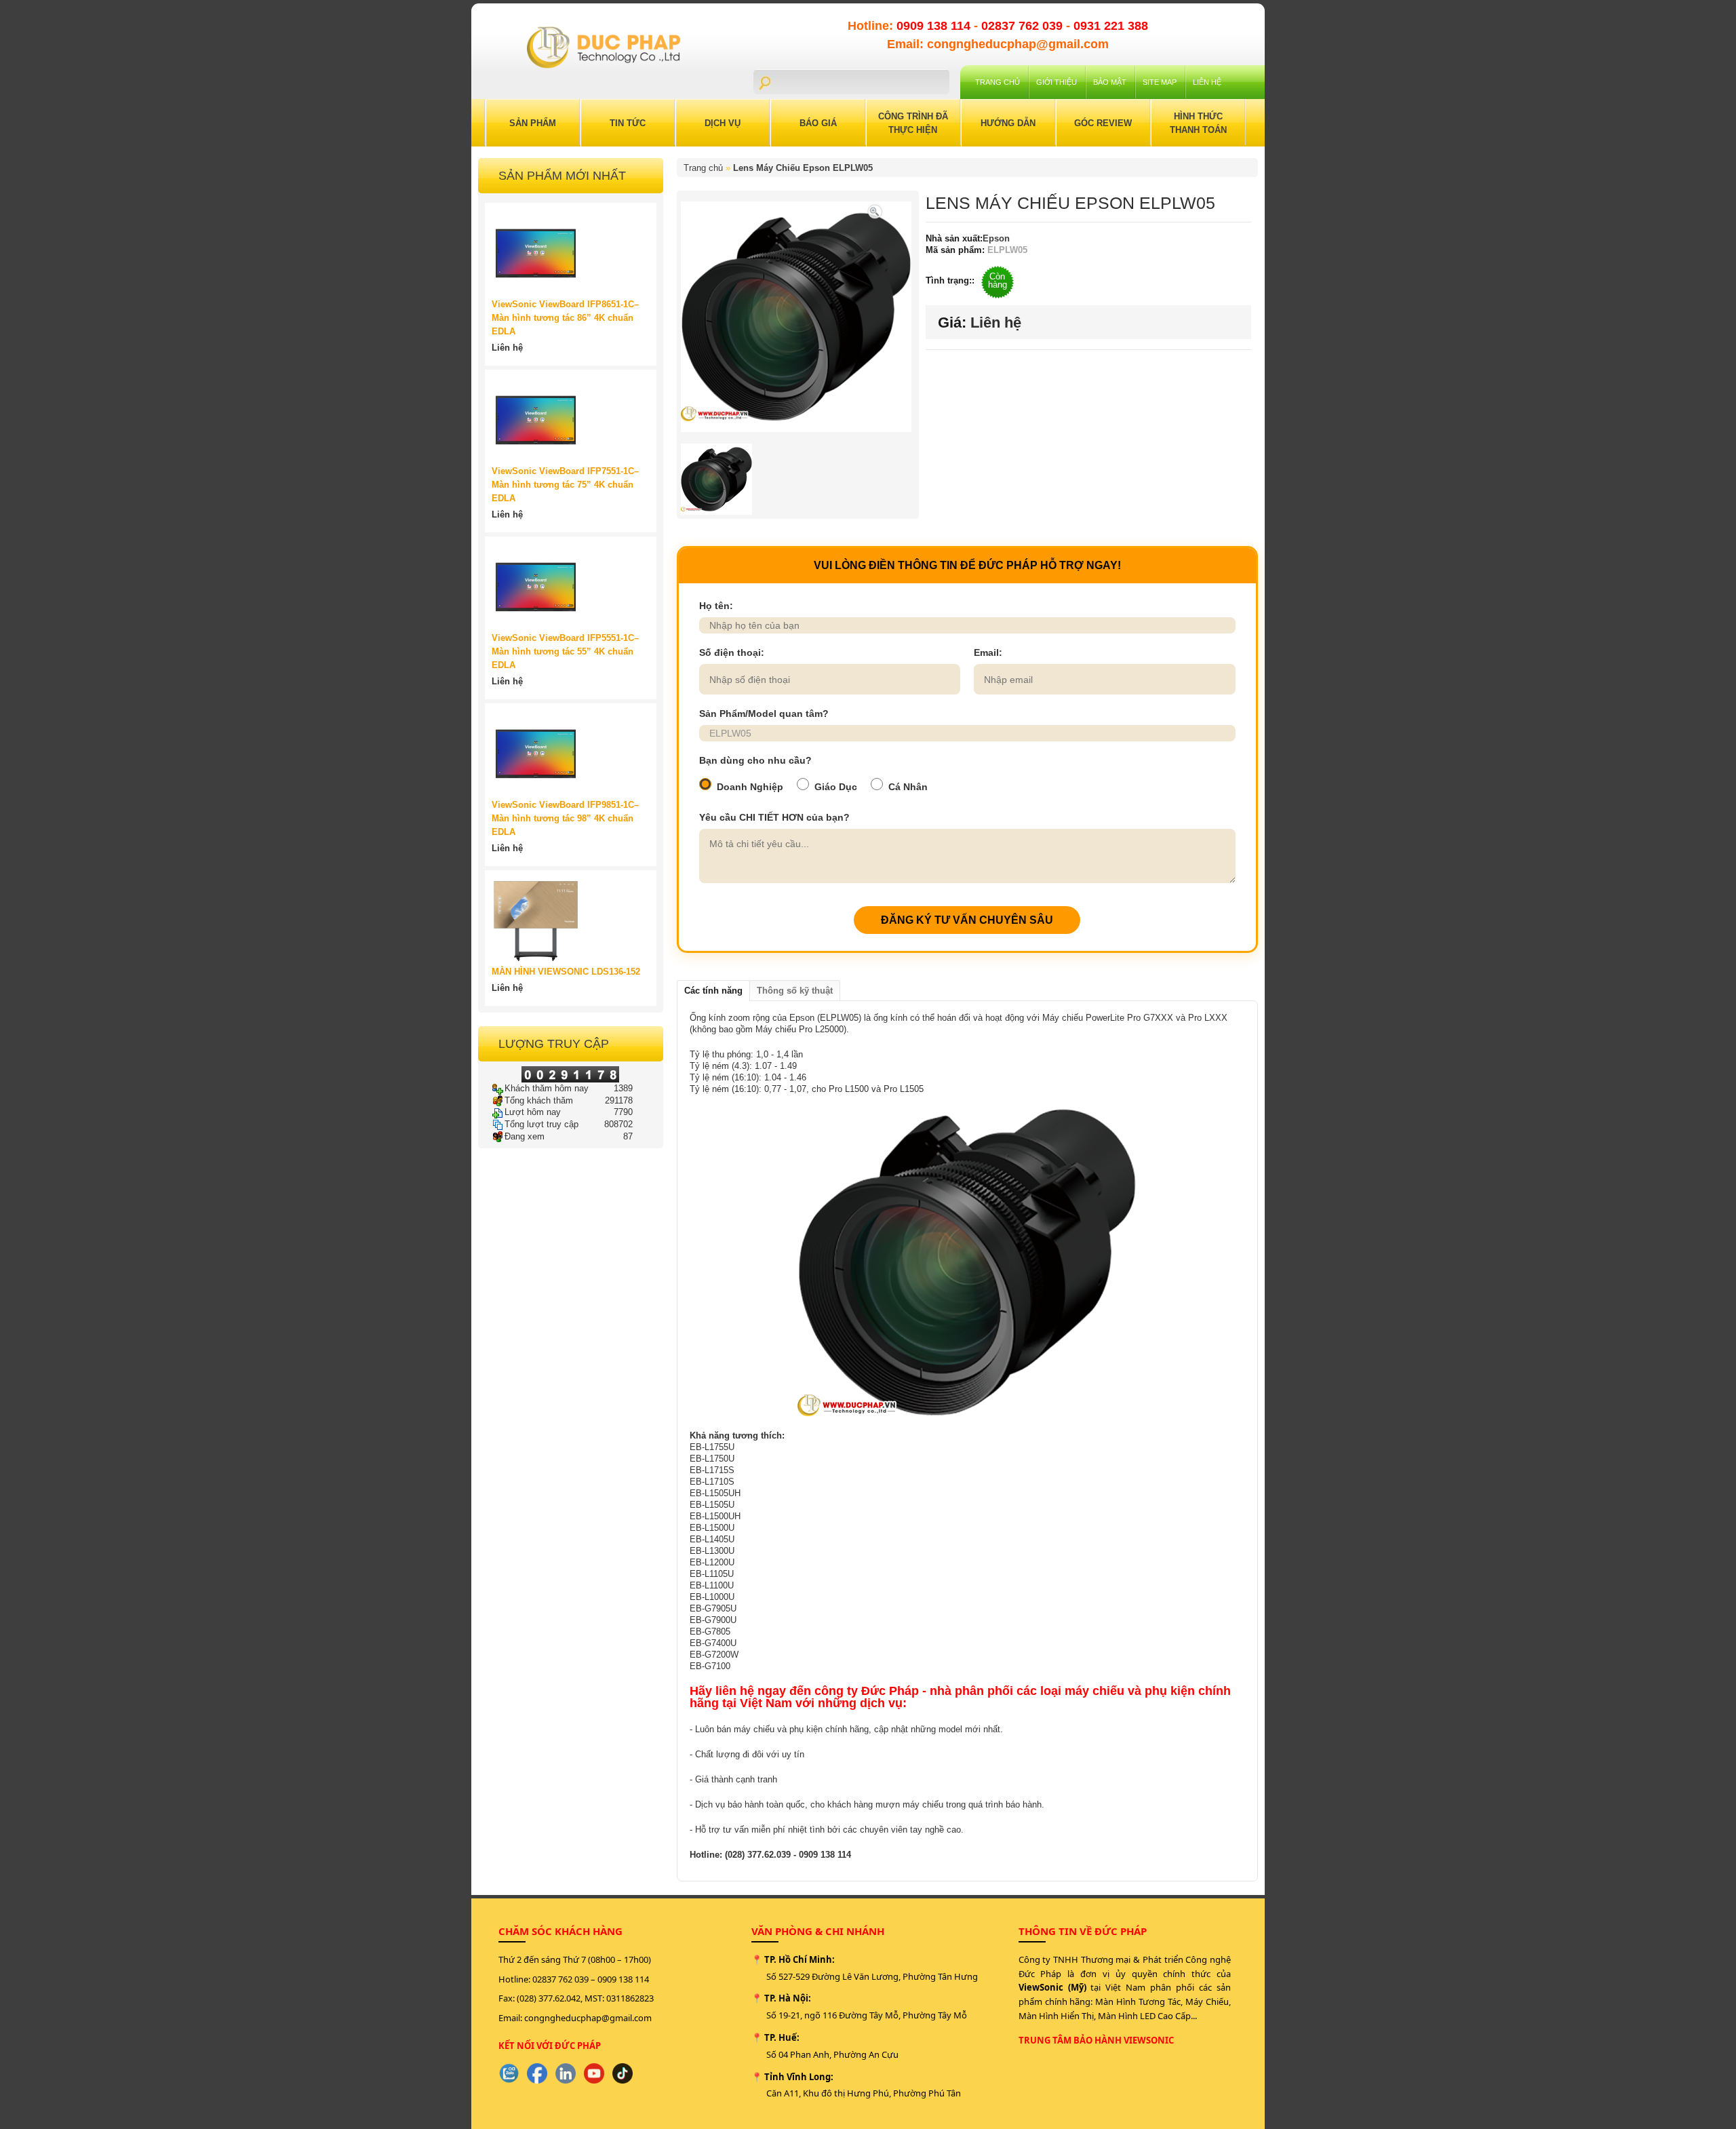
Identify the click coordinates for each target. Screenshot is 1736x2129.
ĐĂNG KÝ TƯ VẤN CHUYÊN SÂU (967, 920)
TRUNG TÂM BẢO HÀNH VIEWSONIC (1096, 2040)
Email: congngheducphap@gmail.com (998, 44)
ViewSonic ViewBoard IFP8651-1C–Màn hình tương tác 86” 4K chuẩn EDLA (565, 318)
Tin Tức (628, 123)
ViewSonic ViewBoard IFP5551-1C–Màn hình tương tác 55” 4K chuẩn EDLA (565, 651)
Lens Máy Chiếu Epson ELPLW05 (803, 168)
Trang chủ (998, 82)
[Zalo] (509, 2073)
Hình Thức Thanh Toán (1198, 123)
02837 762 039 (1024, 26)
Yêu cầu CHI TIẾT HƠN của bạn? (774, 817)
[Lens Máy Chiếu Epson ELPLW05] (875, 211)
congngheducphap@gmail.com (588, 2018)
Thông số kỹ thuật (795, 991)
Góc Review (1103, 123)
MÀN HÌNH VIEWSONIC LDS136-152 (566, 972)
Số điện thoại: (732, 652)
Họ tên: (716, 606)
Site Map (1160, 82)
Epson (996, 238)
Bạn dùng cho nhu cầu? (755, 760)
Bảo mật (1110, 82)
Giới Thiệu (1057, 82)
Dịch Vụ (723, 123)
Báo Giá (818, 123)
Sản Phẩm (533, 123)
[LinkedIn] (566, 2073)
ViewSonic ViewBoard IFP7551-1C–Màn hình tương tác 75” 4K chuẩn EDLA (565, 485)
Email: (988, 652)
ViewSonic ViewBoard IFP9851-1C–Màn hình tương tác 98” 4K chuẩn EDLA (565, 818)
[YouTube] (594, 2073)
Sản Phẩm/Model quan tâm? (764, 714)
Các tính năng (713, 991)
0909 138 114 (935, 26)
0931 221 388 (1111, 26)
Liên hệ (1207, 82)
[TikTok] (623, 2073)
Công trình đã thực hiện (913, 123)
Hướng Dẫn (1008, 123)
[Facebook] (537, 2073)
